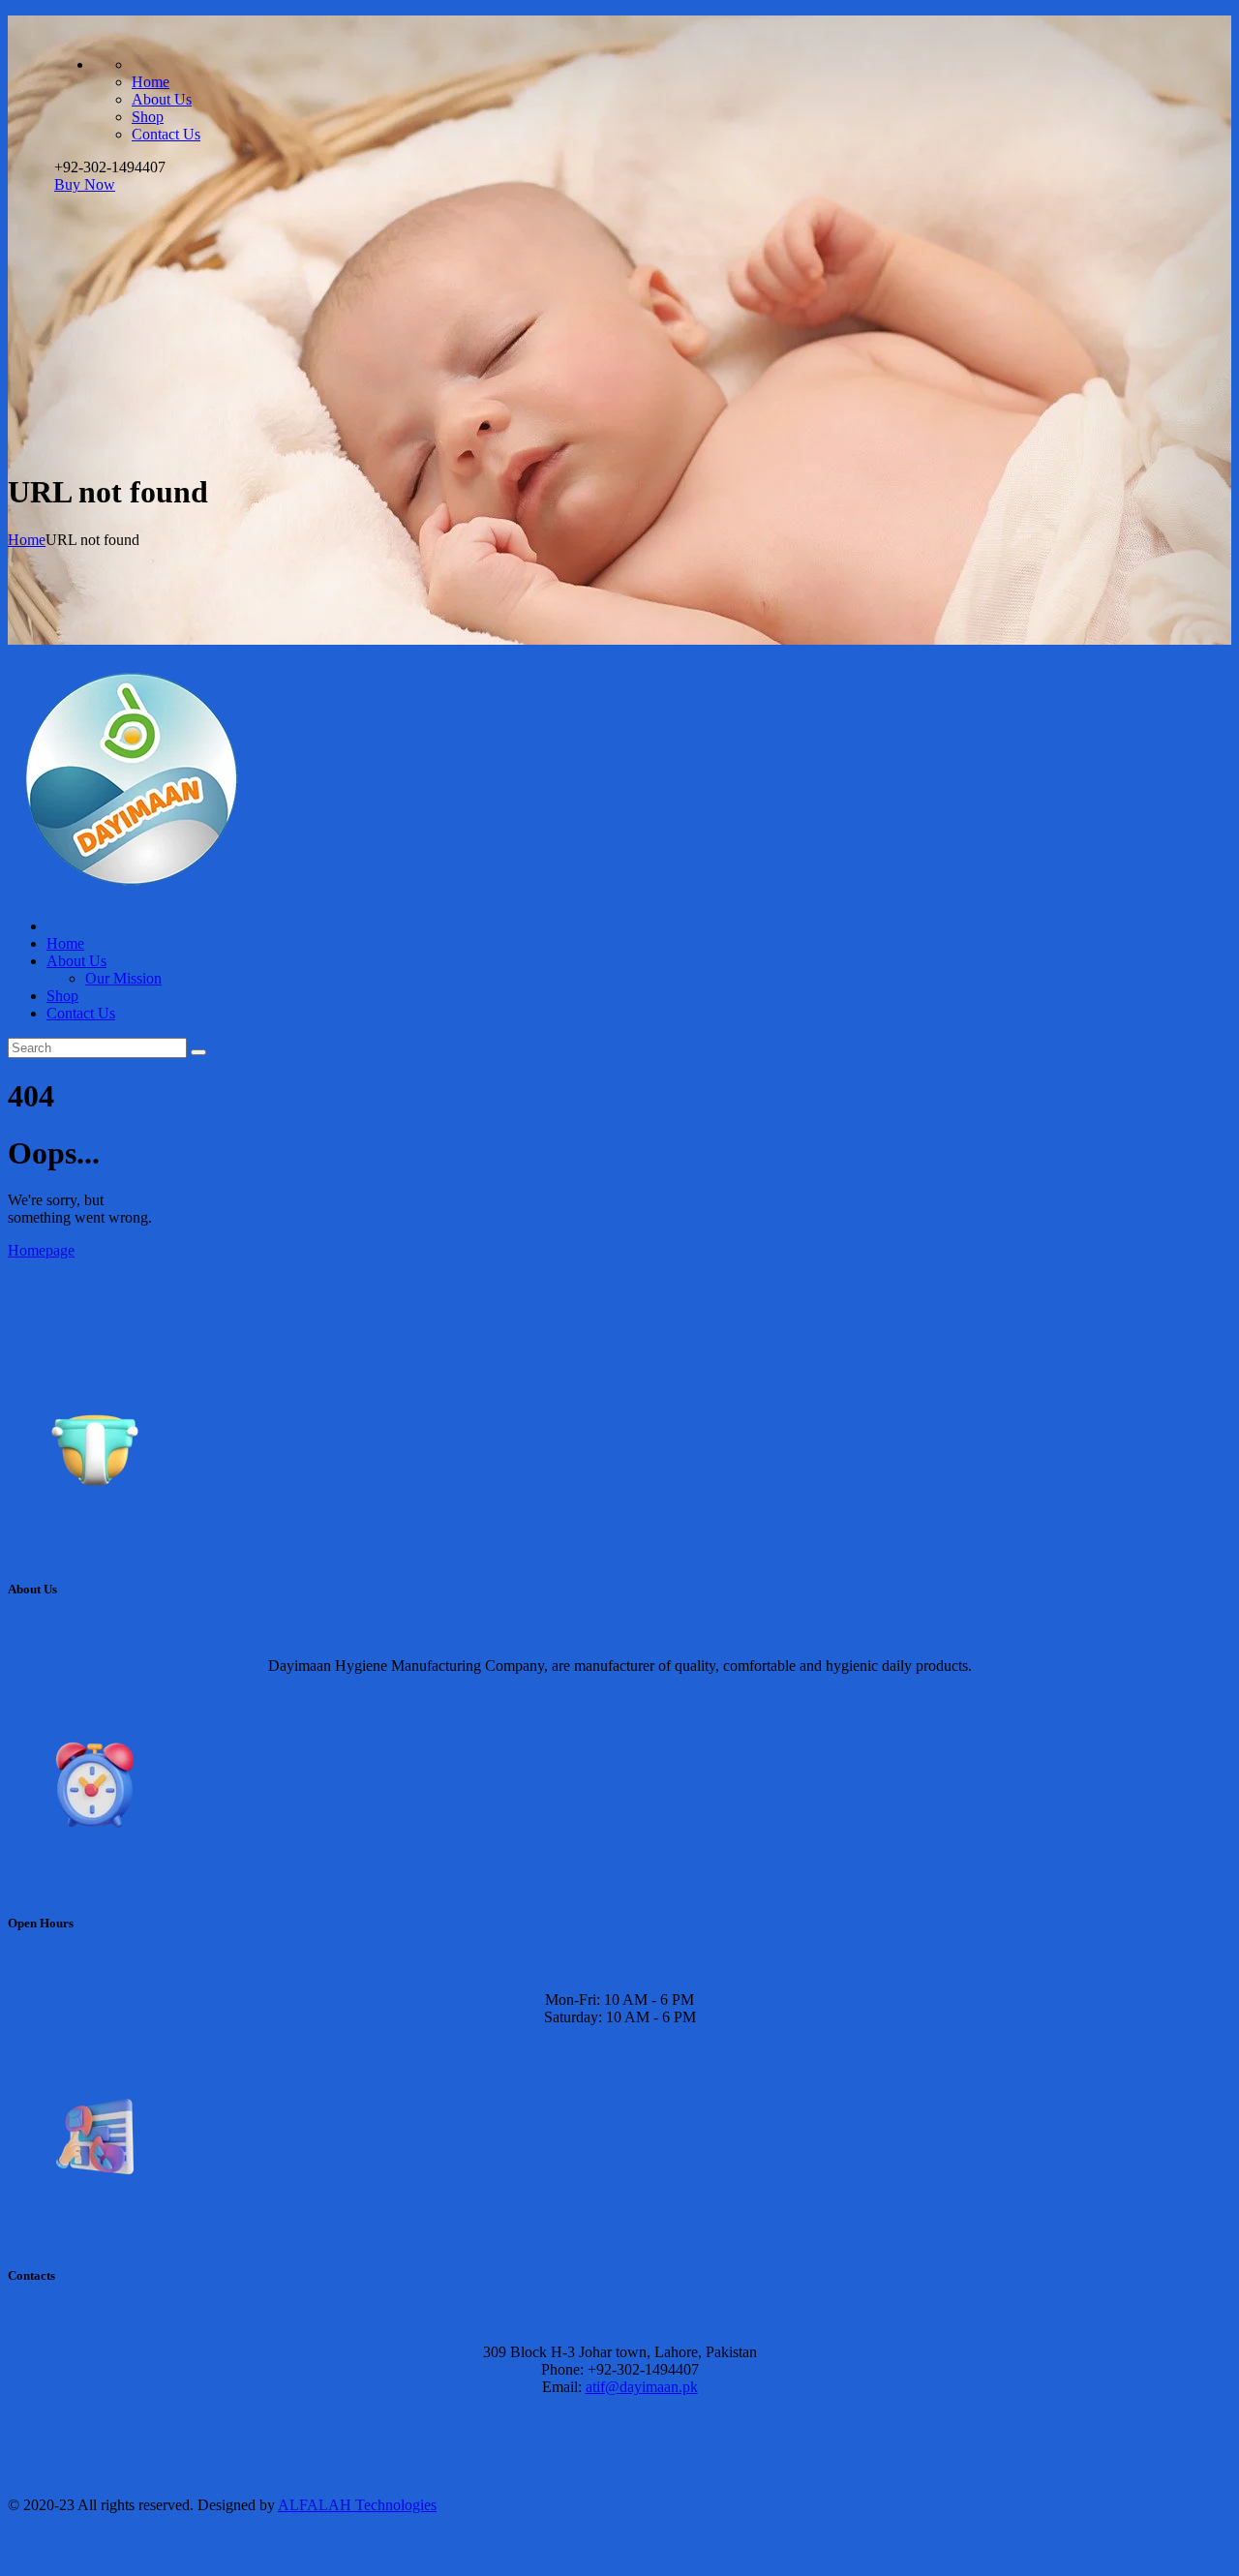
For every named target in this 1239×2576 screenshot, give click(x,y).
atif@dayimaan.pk (642, 2387)
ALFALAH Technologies (357, 2505)
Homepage (41, 1250)
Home (27, 540)
